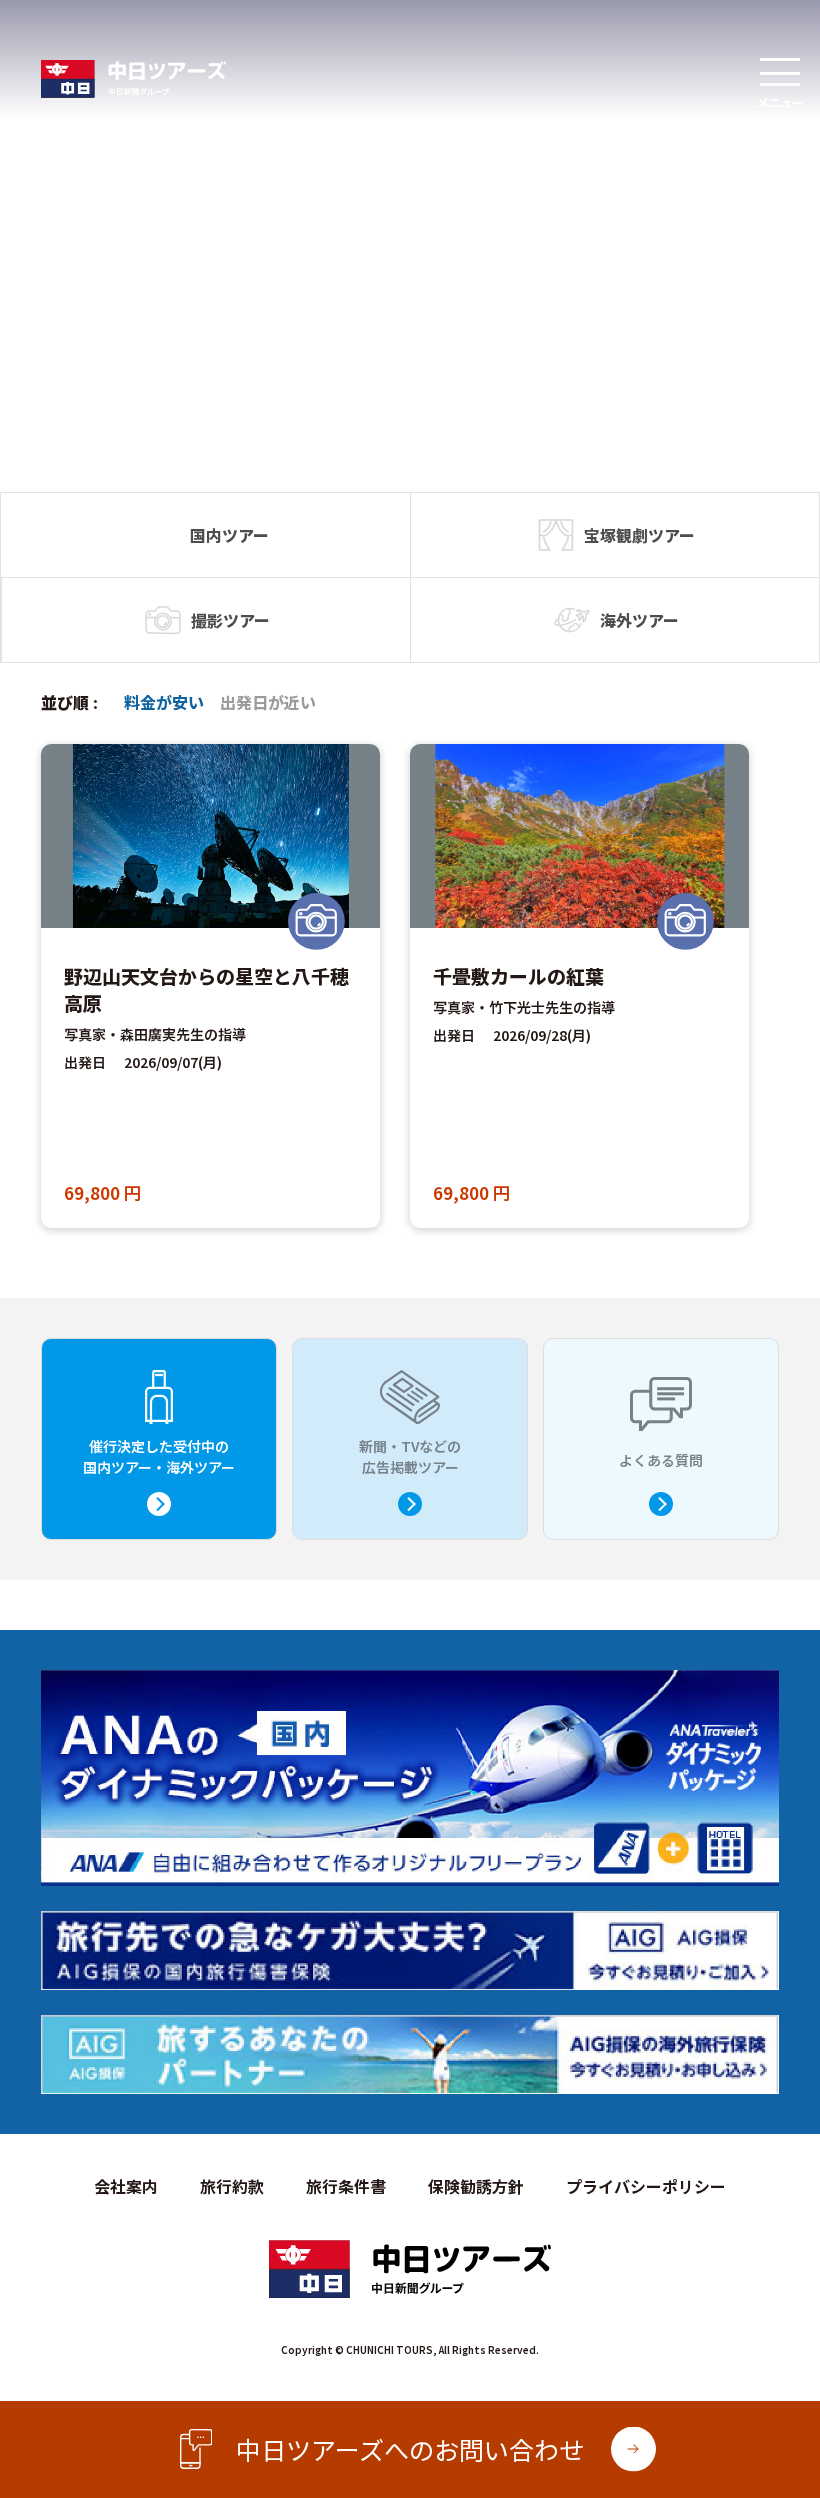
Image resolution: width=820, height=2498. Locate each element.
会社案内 (126, 2186)
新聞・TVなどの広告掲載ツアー (410, 1456)
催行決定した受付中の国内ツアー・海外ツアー (159, 1456)
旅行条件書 (346, 2186)
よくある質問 (661, 1460)
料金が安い (164, 702)
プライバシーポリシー (646, 2186)
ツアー (245, 535)
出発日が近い (268, 702)
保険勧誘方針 (476, 2186)
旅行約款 (232, 2186)
